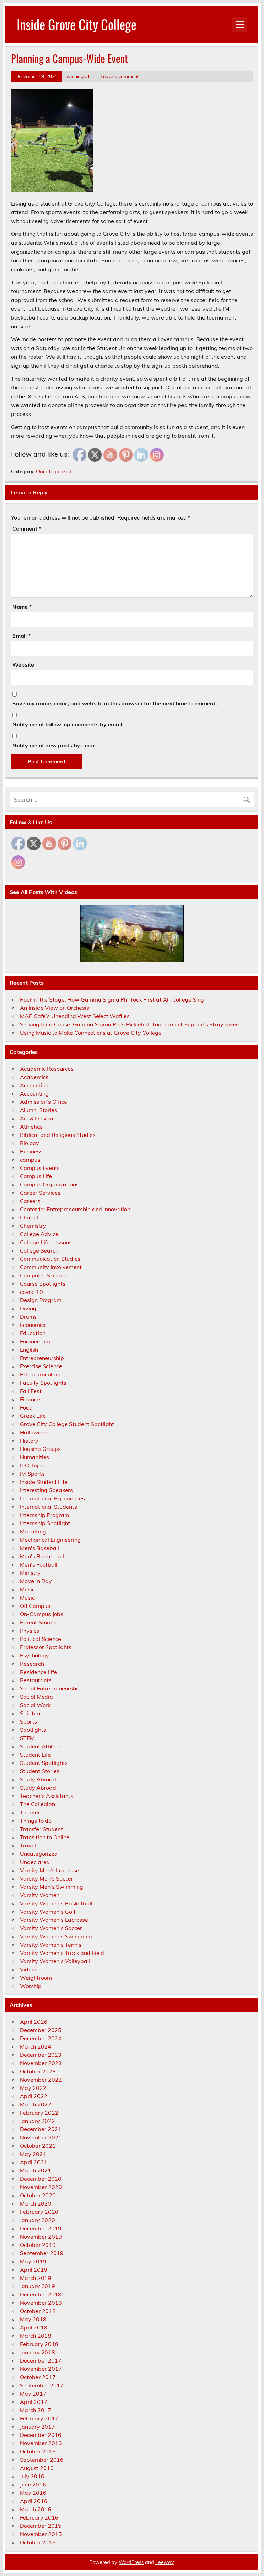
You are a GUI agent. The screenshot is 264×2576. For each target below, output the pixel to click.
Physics (30, 1631)
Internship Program (45, 1515)
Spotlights (33, 1730)
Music (27, 1589)
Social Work (35, 1705)
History (29, 1441)
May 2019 (33, 2261)
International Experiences (52, 1498)
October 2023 (38, 2071)
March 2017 (36, 2410)
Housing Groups (40, 1449)
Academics (34, 1077)
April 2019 (34, 2270)
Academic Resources (47, 1069)
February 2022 (39, 2113)
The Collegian (37, 1804)
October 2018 (38, 2311)
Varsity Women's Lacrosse (54, 1920)
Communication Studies (50, 1259)
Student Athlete (40, 1746)
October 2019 (38, 2245)
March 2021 (36, 2170)
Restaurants (36, 1680)
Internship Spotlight (45, 1523)
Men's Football (39, 1564)
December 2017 (41, 2360)
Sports (29, 1721)
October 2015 (38, 2542)
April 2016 (34, 2501)
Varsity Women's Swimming (56, 1936)
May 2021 (33, 2154)
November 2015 (41, 2534)
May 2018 (33, 2319)
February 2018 (39, 2344)
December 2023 (41, 2055)
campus (30, 1160)
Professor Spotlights (46, 1647)
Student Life (35, 1755)
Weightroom (36, 1978)
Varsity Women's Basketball (56, 1903)
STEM (27, 1738)
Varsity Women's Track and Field (62, 1953)
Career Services (40, 1193)
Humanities (35, 1457)
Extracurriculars (40, 1374)
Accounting (34, 1085)
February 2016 (39, 2517)
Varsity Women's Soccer (51, 1928)
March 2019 (36, 2278)
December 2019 (41, 2228)
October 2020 (38, 2195)
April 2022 (34, 2096)
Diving (28, 1308)
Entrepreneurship (42, 1358)
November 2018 (41, 2303)
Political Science (41, 1639)
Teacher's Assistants (47, 1796)
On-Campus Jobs (42, 1614)
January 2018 (37, 2352)
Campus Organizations (49, 1184)
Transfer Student (41, 1829)
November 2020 (41, 2187)
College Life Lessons (46, 1242)
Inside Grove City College (76, 24)
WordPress (131, 2562)
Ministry (30, 1573)
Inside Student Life (44, 1482)
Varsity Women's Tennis (51, 1945)
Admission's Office (43, 1102)
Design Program (41, 1300)
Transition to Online (45, 1837)
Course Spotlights (43, 1284)
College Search (39, 1250)
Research (32, 1664)
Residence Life (38, 1672)
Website (23, 664)
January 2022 (37, 2121)
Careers (30, 1201)
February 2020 (39, 2212)
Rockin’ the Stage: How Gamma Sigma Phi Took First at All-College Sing (112, 999)
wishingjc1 (78, 76)
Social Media (36, 1697)
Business (31, 1151)
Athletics (31, 1127)
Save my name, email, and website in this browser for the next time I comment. (115, 703)
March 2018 (36, 2336)
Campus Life (36, 1176)
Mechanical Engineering (50, 1540)
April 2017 (34, 2402)
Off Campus (35, 1606)
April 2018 (34, 2327)
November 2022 (41, 2080)
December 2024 (41, 2038)
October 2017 (38, 2377)
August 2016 (37, 2468)
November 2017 (41, 2369)
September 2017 (42, 2385)
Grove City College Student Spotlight (67, 1424)
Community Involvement (51, 1267)
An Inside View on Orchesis (54, 1008)
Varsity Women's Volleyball (55, 1961)
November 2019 (41, 2237)
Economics (33, 1325)
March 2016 (36, 2509)
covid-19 (31, 1292)
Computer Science (43, 1275)
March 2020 (36, 2203)
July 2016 (32, 2476)
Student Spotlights (44, 1763)
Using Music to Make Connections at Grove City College (91, 1033)
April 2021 (34, 2162)
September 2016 (42, 2460)
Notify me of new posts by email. (55, 745)
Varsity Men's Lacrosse (49, 1870)
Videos (29, 1969)
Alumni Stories (38, 1110)
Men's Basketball (42, 1556)
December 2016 (41, 2435)
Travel (28, 1845)
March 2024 (36, 2046)
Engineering (35, 1341)
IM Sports (32, 1474)
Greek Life (33, 1416)
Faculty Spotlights (43, 1383)
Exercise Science (41, 1366)
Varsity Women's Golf (48, 1912)
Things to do (36, 1821)
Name (22, 607)
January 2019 (37, 2286)
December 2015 (41, 2526)
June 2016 (33, 2484)
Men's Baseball (40, 1548)
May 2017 (33, 2394)
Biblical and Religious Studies (58, 1135)
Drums (28, 1317)
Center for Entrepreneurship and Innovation (75, 1209)
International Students (48, 1507)
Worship (31, 1986)
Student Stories (40, 1771)
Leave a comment (120, 76)
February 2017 (39, 2418)
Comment (27, 528)
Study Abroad (38, 1779)
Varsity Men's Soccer (47, 1878)
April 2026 (34, 2022)
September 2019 (42, 2253)
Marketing (33, 1531)
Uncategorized (54, 472)
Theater (30, 1812)
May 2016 (33, 2493)
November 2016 (41, 2443)
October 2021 (38, 2146)
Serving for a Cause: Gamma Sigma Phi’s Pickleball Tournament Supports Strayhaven (130, 1024)
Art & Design (36, 1118)
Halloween (34, 1432)
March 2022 (36, 2104)
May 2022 (33, 2088)
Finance (30, 1399)
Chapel (29, 1217)
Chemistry (33, 1226)
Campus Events (40, 1168)
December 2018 (41, 2294)
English (29, 1350)
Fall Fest (31, 1391)
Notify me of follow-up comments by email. (68, 724)
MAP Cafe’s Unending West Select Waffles (75, 1016)
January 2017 (37, 2427)
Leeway (164, 2562)
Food (26, 1407)
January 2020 (37, 2220)
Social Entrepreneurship (50, 1688)
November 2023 (41, 2063)
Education (33, 1333)
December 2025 (41, 2030)
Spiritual (31, 1713)
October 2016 (38, 2451)
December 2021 (41, 2129)
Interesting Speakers (46, 1490)
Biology (30, 1143)
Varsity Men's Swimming (52, 1887)
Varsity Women (40, 1895)
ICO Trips (32, 1465)
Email (21, 636)
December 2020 (41, 2179)
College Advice (39, 1234)
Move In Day (36, 1581)
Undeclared (35, 1862)
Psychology (35, 1655)
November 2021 (41, 2137)
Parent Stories (38, 1622)
